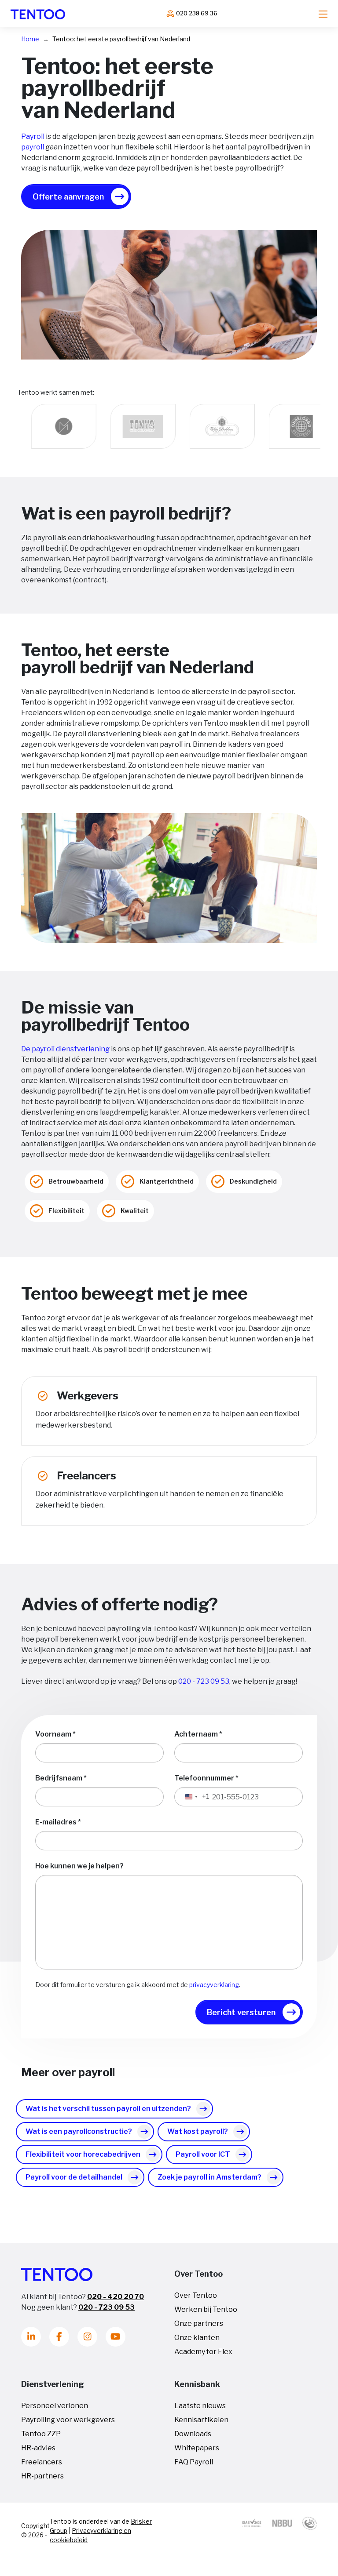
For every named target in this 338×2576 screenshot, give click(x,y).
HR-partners (42, 2476)
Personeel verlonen (55, 2406)
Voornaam (53, 1734)
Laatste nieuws (200, 2406)
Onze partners (199, 2323)
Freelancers (42, 2462)
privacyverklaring (214, 1985)
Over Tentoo (196, 2295)
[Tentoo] (38, 14)
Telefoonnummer (204, 1778)
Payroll (33, 136)
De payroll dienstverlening (65, 1049)
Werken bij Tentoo (206, 2309)
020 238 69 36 (197, 13)
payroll (33, 147)
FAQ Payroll (194, 2462)
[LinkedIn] (31, 2337)
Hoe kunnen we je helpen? (79, 1866)
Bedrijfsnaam (59, 1778)
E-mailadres (56, 1822)
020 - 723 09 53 (204, 1681)
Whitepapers (197, 2448)
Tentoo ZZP (41, 2434)
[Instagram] (87, 2337)
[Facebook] (59, 2337)
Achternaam (196, 1734)
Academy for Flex (203, 2352)
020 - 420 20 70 (116, 2297)
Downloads (193, 2434)
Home (30, 39)
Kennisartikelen (201, 2420)
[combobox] (192, 1797)
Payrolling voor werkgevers (68, 2420)
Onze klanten (197, 2338)
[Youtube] (116, 2337)
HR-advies (38, 2448)
